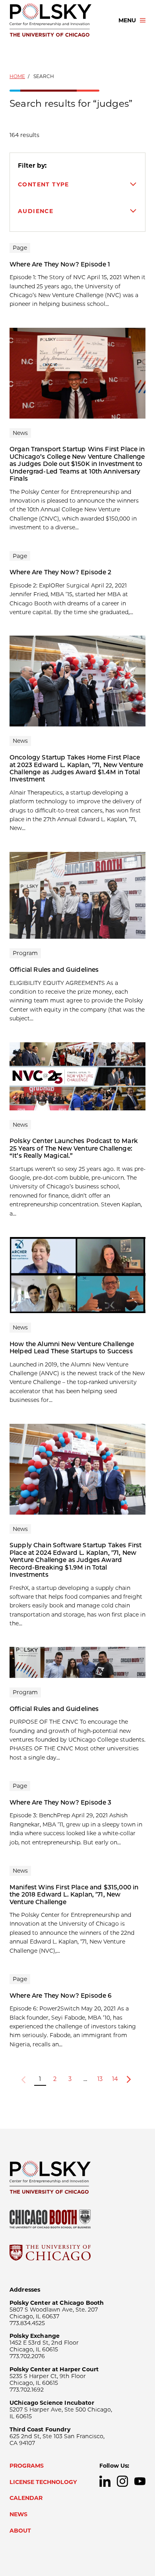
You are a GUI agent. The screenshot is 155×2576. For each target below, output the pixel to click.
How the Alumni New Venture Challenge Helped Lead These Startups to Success (72, 1348)
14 (115, 2079)
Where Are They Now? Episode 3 (60, 1802)
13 (100, 2079)
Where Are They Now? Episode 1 (60, 264)
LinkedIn (105, 2481)
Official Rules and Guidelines (54, 970)
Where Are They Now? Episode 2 (60, 572)
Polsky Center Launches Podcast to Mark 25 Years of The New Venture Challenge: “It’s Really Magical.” (74, 1148)
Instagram (122, 2481)
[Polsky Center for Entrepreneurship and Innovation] (57, 20)
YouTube (140, 2481)
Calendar (26, 2498)
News (18, 2514)
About (20, 2531)
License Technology (43, 2482)
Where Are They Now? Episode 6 (61, 1996)
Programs (27, 2466)
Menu (127, 20)
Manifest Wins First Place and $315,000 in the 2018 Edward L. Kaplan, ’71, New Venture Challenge (74, 1895)
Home (17, 76)
